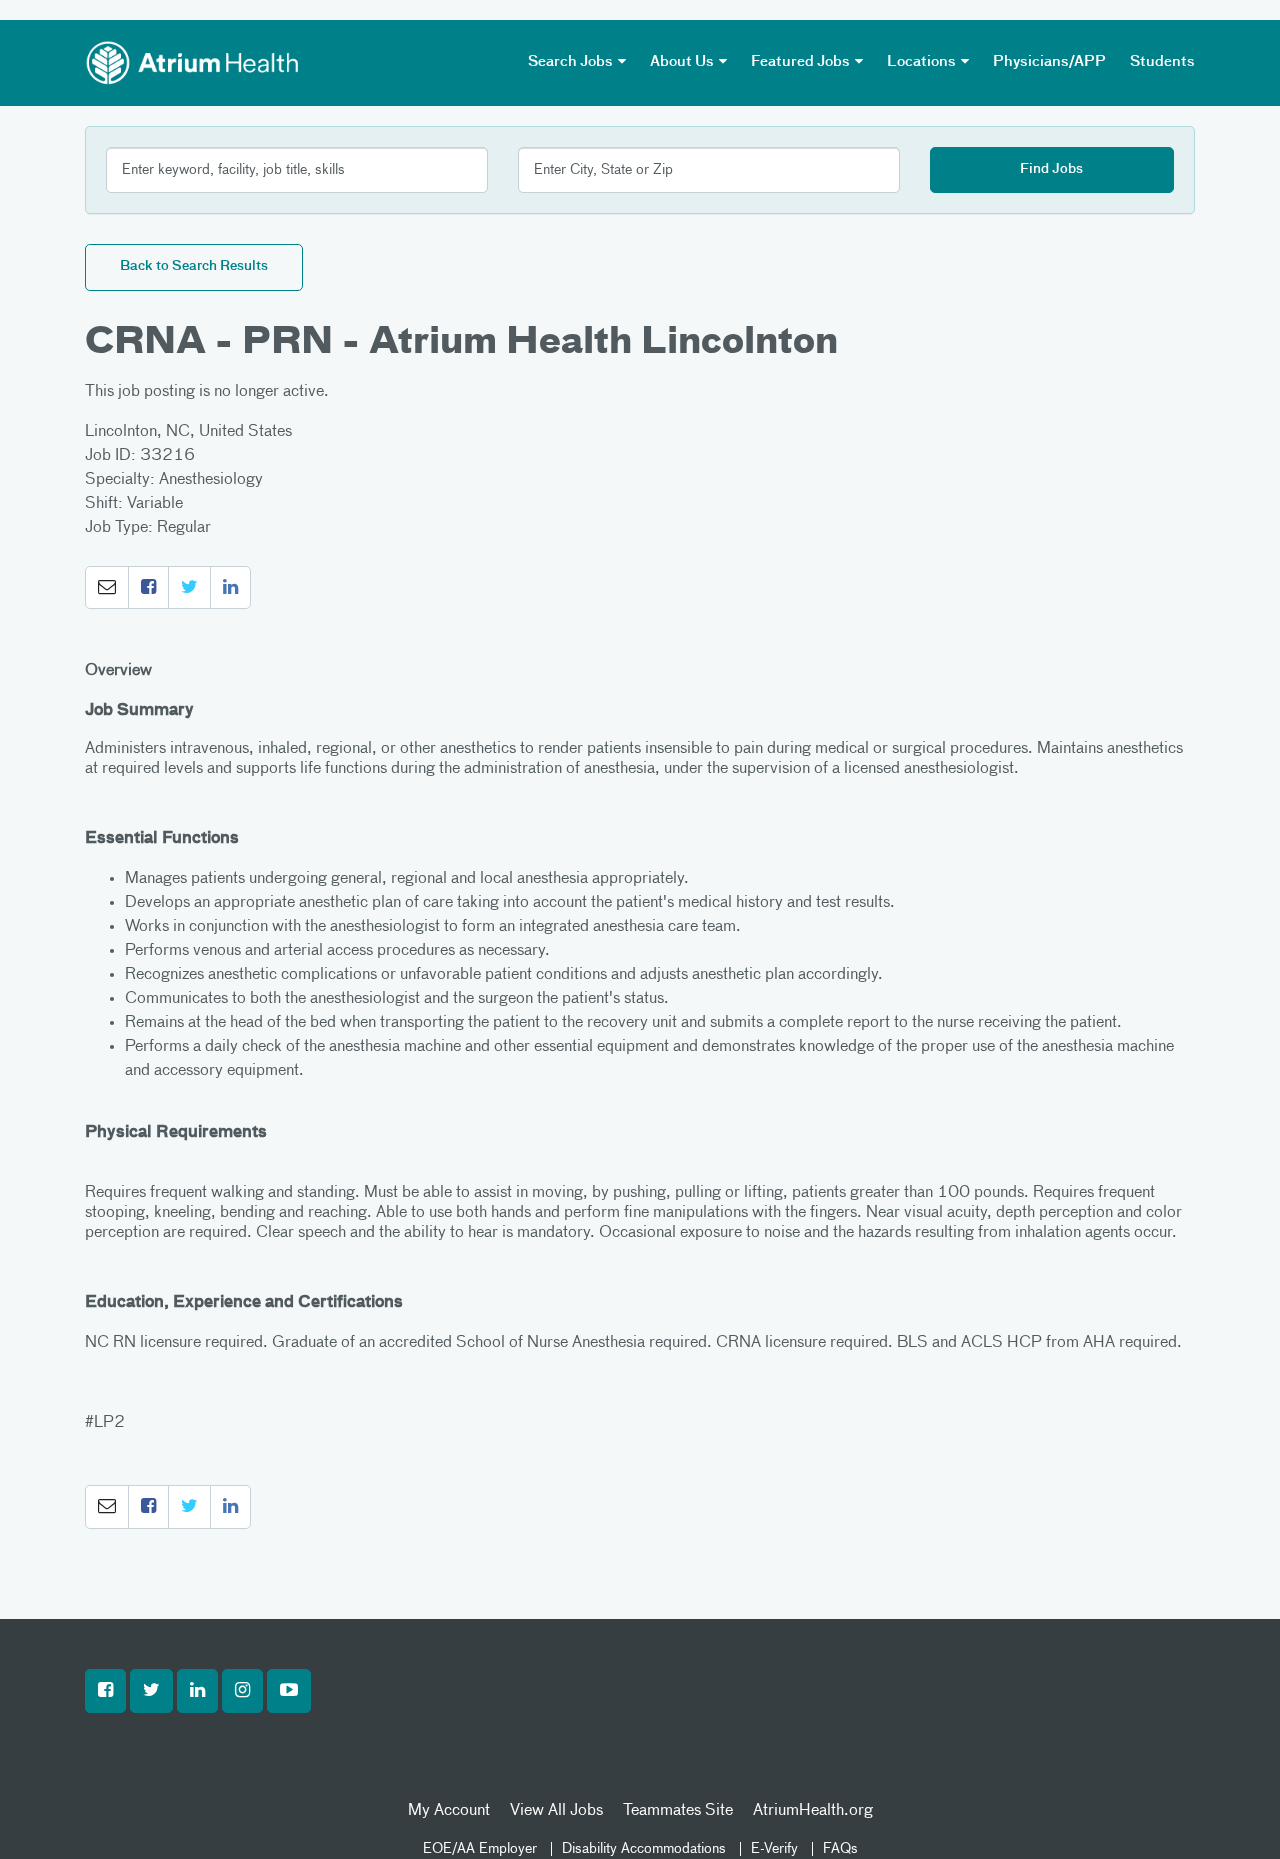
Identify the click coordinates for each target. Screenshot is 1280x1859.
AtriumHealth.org (813, 1811)
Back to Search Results (194, 266)
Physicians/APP (1049, 62)
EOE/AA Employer (480, 1849)
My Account (449, 1811)
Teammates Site (678, 1811)
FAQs (840, 1849)
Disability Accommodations (644, 1849)
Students (1162, 62)
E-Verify (774, 1849)
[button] (107, 588)
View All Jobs (556, 1811)
